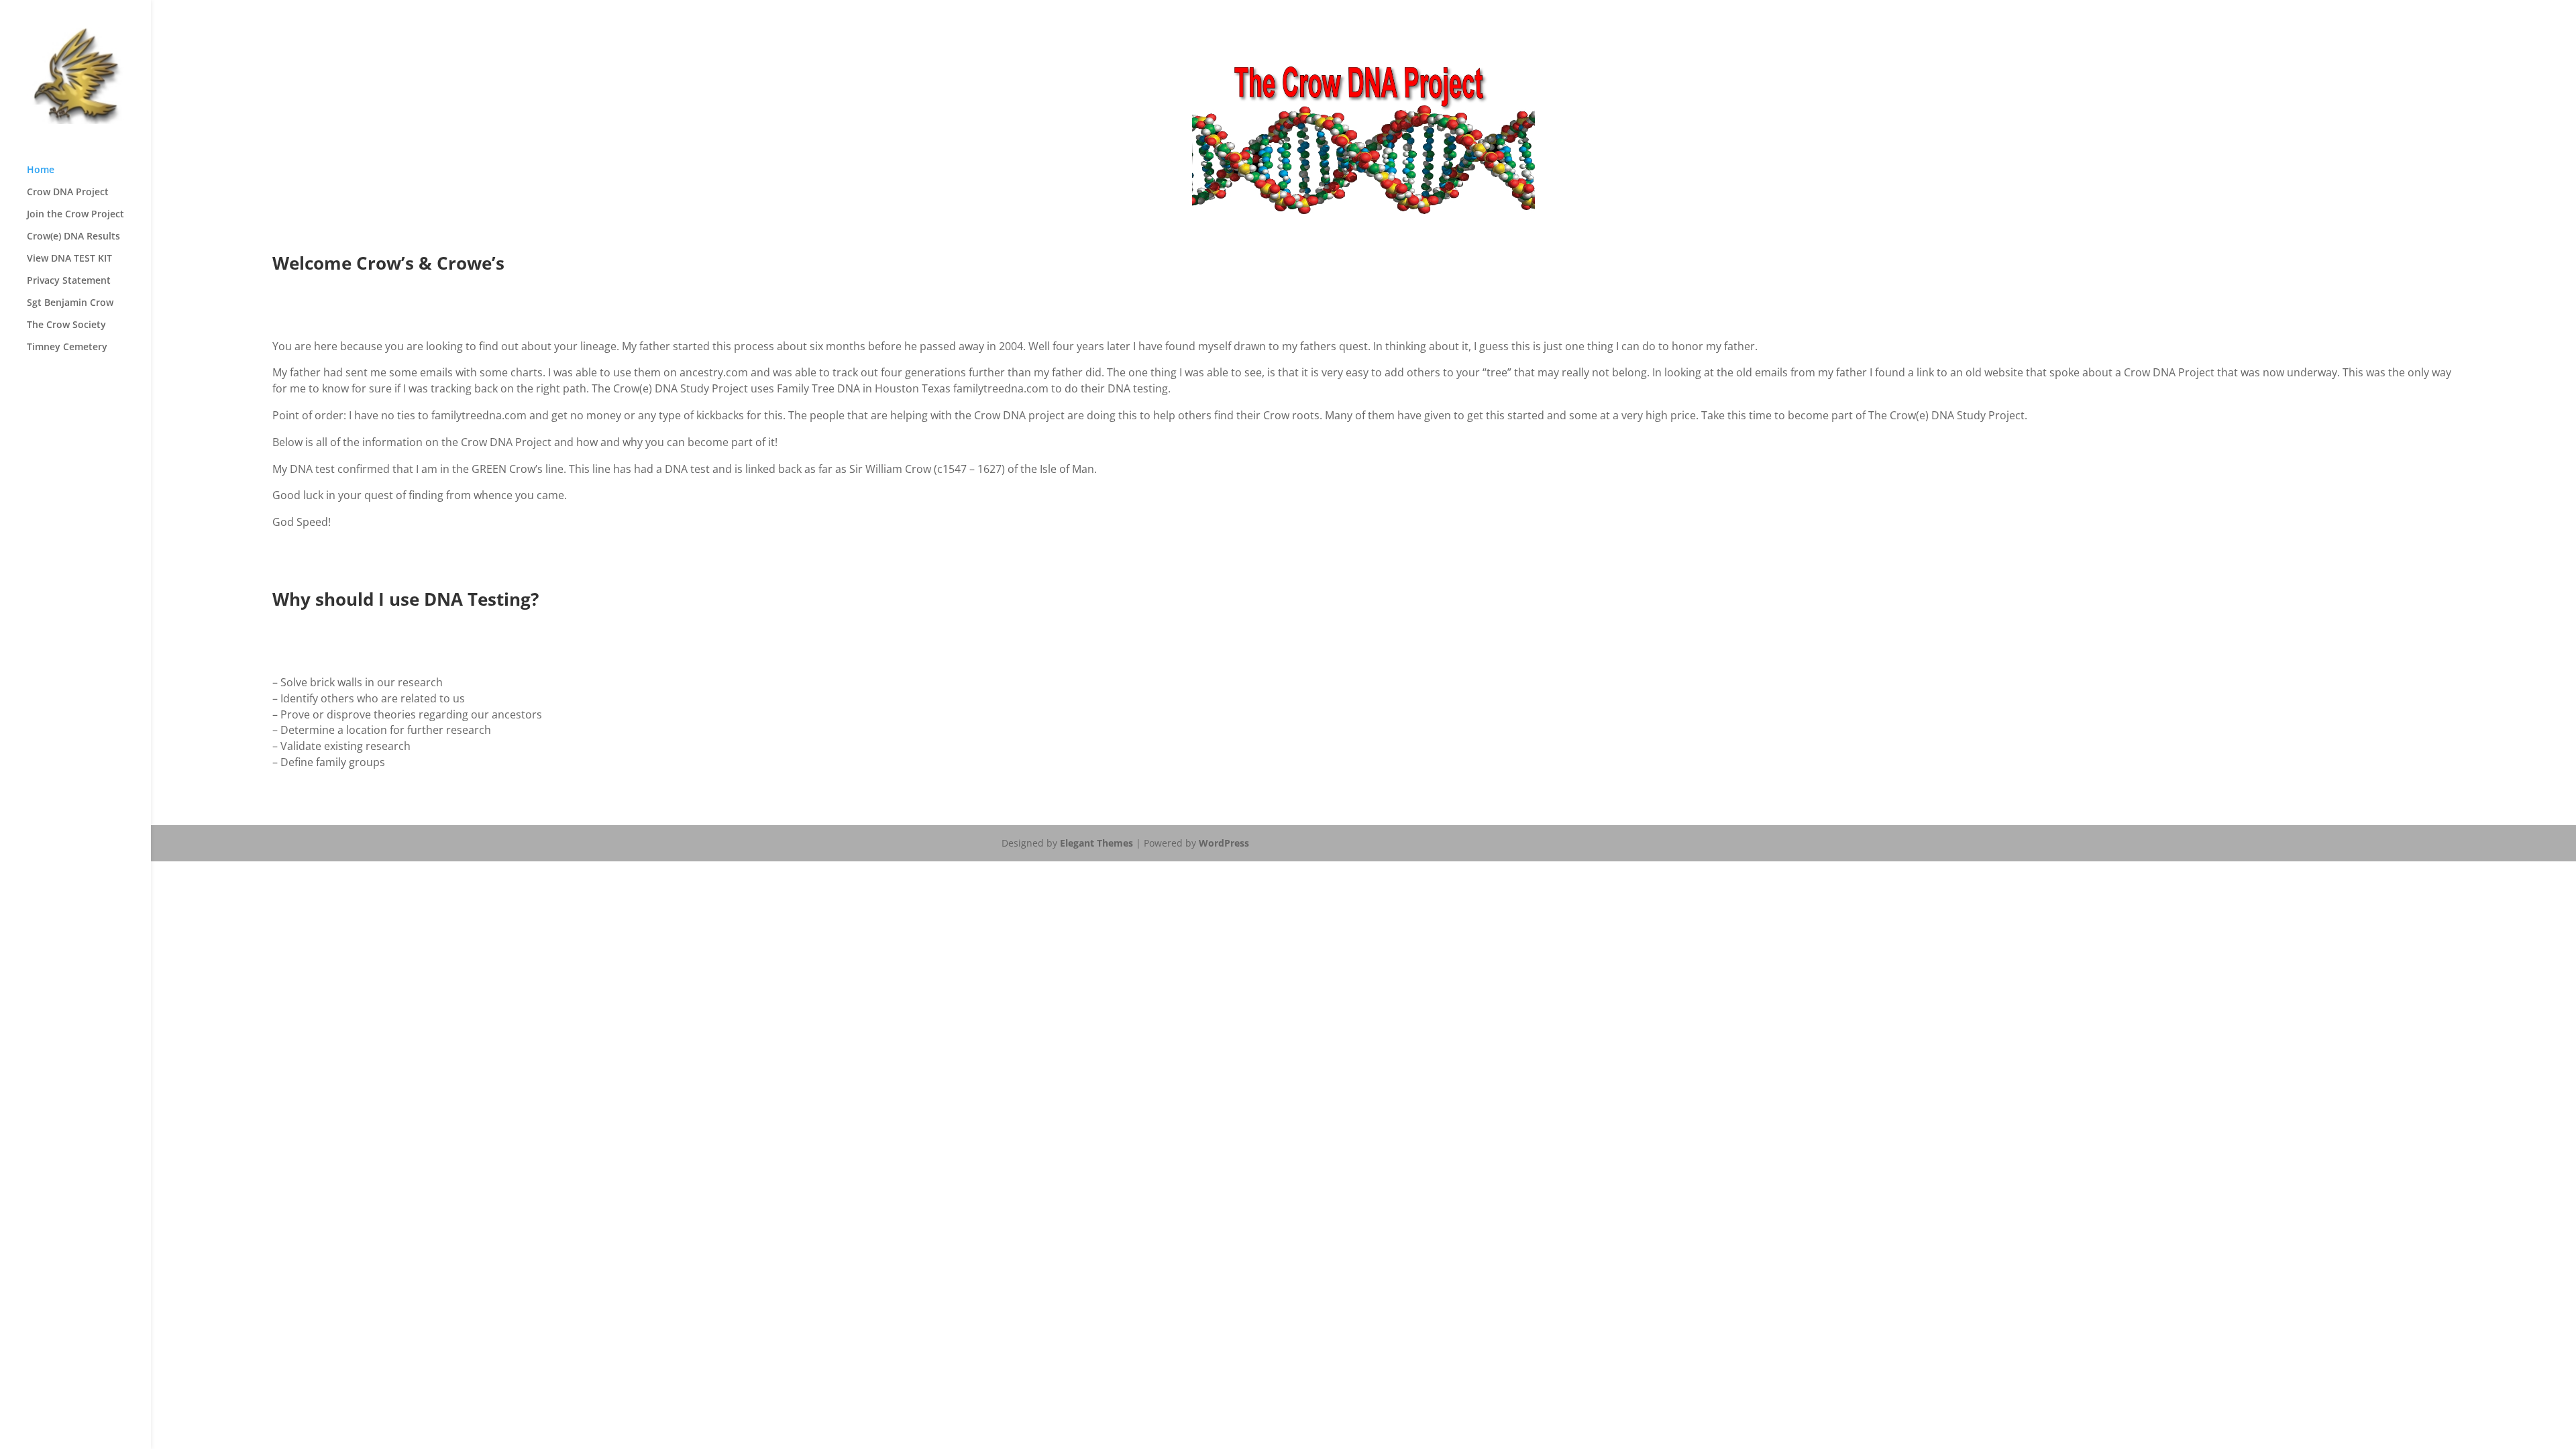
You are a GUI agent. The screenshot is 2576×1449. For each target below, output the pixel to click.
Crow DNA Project (68, 193)
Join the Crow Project (75, 215)
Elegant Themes (1096, 843)
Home (41, 170)
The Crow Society (66, 325)
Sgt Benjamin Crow (70, 303)
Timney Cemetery (67, 347)
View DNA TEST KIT (69, 259)
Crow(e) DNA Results (73, 237)
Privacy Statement (69, 281)
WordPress (1224, 843)
